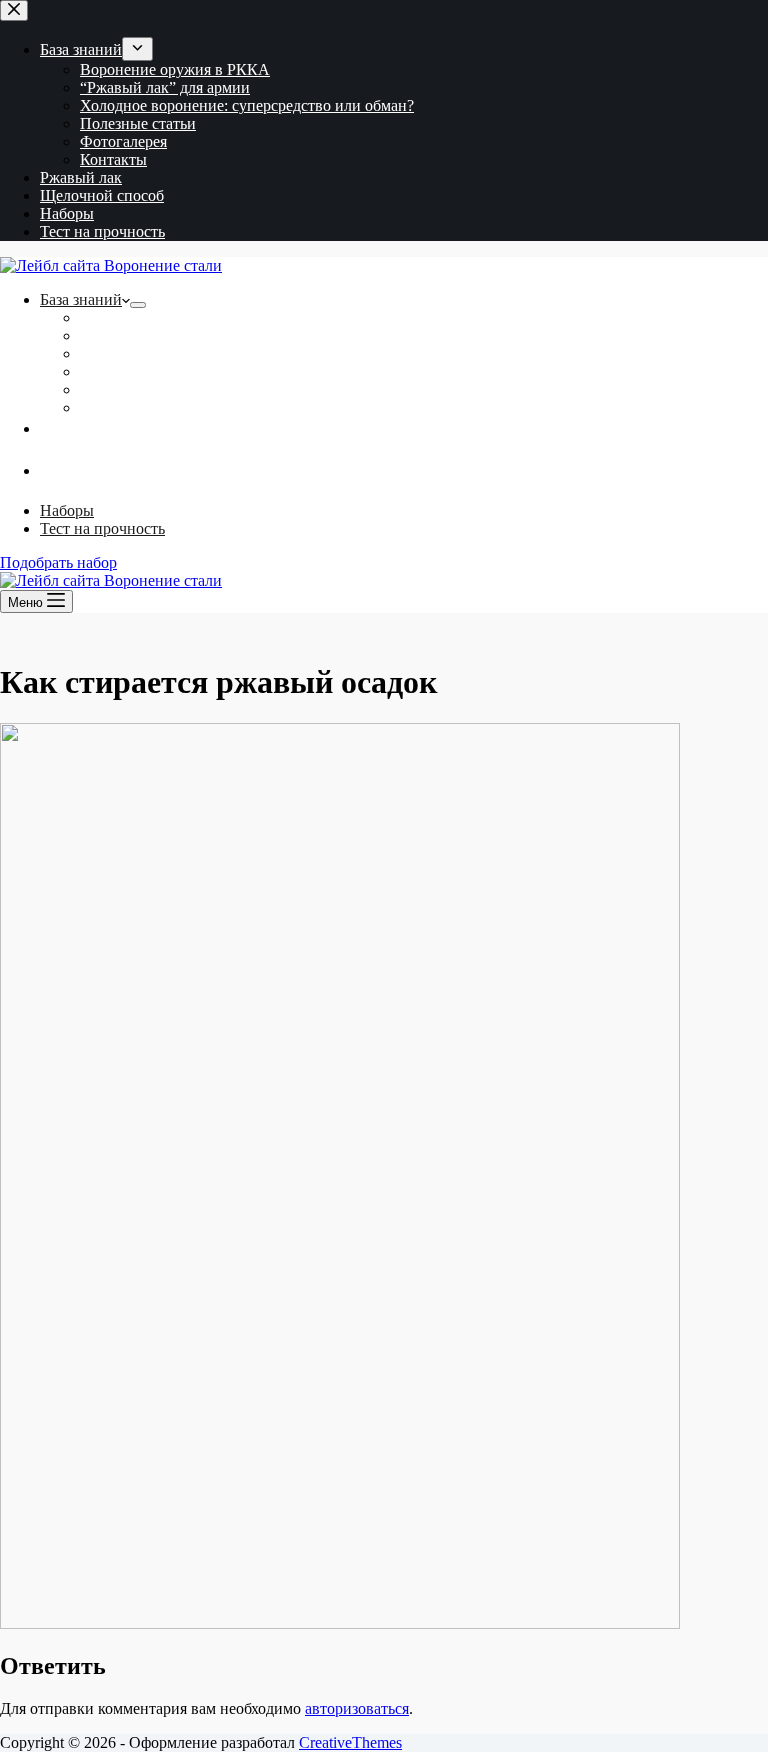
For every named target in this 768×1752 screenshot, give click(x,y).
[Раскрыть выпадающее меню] (138, 305)
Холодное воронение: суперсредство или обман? (247, 353)
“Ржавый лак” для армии (165, 335)
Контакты (113, 407)
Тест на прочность (102, 528)
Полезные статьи (138, 371)
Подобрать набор (58, 562)
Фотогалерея (123, 389)
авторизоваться (357, 1708)
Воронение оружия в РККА (175, 317)
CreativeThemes (350, 1742)
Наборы (67, 510)
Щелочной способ (404, 487)
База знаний (81, 299)
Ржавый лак (404, 445)
